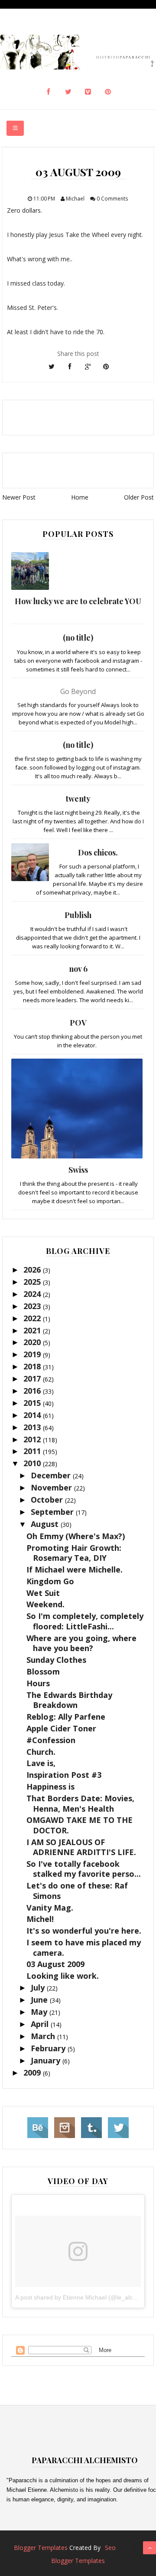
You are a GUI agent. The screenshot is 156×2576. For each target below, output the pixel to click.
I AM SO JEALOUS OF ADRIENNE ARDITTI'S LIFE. (81, 1847)
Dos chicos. (98, 852)
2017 (33, 1378)
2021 (33, 1330)
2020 (33, 1342)
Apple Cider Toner (61, 1728)
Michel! (40, 1919)
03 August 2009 (55, 1964)
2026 (33, 1270)
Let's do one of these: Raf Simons (77, 1890)
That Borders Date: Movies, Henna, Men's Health (80, 1803)
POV (78, 1023)
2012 (33, 1439)
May (40, 2012)
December (52, 1475)
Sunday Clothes (56, 1660)
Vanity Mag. (50, 1908)
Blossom (43, 1671)
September (53, 1512)
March (44, 2036)
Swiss (78, 1170)
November (52, 1487)
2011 (33, 1451)
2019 (33, 1354)
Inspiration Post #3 (64, 1775)
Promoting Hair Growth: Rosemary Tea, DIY (74, 1553)
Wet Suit (43, 1593)
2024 (33, 1294)
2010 (33, 1463)
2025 (33, 1282)
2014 (33, 1415)
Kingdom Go (50, 1581)
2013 (33, 1427)
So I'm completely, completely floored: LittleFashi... (85, 1621)
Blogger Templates (41, 2548)
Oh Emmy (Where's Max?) (76, 1536)
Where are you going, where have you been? (81, 1643)
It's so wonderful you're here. (84, 1931)
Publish (78, 915)
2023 (33, 1306)
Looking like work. (63, 1976)
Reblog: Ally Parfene (66, 1717)
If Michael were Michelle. (75, 1569)
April (41, 2024)
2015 (33, 1403)
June (40, 2000)
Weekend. (45, 1604)
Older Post (139, 497)
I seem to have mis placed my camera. (84, 1947)
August (46, 1524)
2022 (33, 1318)
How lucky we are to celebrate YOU (78, 601)
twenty (78, 799)
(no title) (78, 638)
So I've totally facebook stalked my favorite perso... (84, 1869)
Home (80, 497)
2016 (33, 1391)
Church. (41, 1752)
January (47, 2060)
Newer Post (19, 497)
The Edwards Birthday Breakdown (69, 1700)
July (39, 1987)
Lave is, (41, 1763)
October (48, 1500)
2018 (33, 1366)
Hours (38, 1683)
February (49, 2048)
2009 (33, 2073)
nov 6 (78, 969)
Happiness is (50, 1786)
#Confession (51, 1740)
